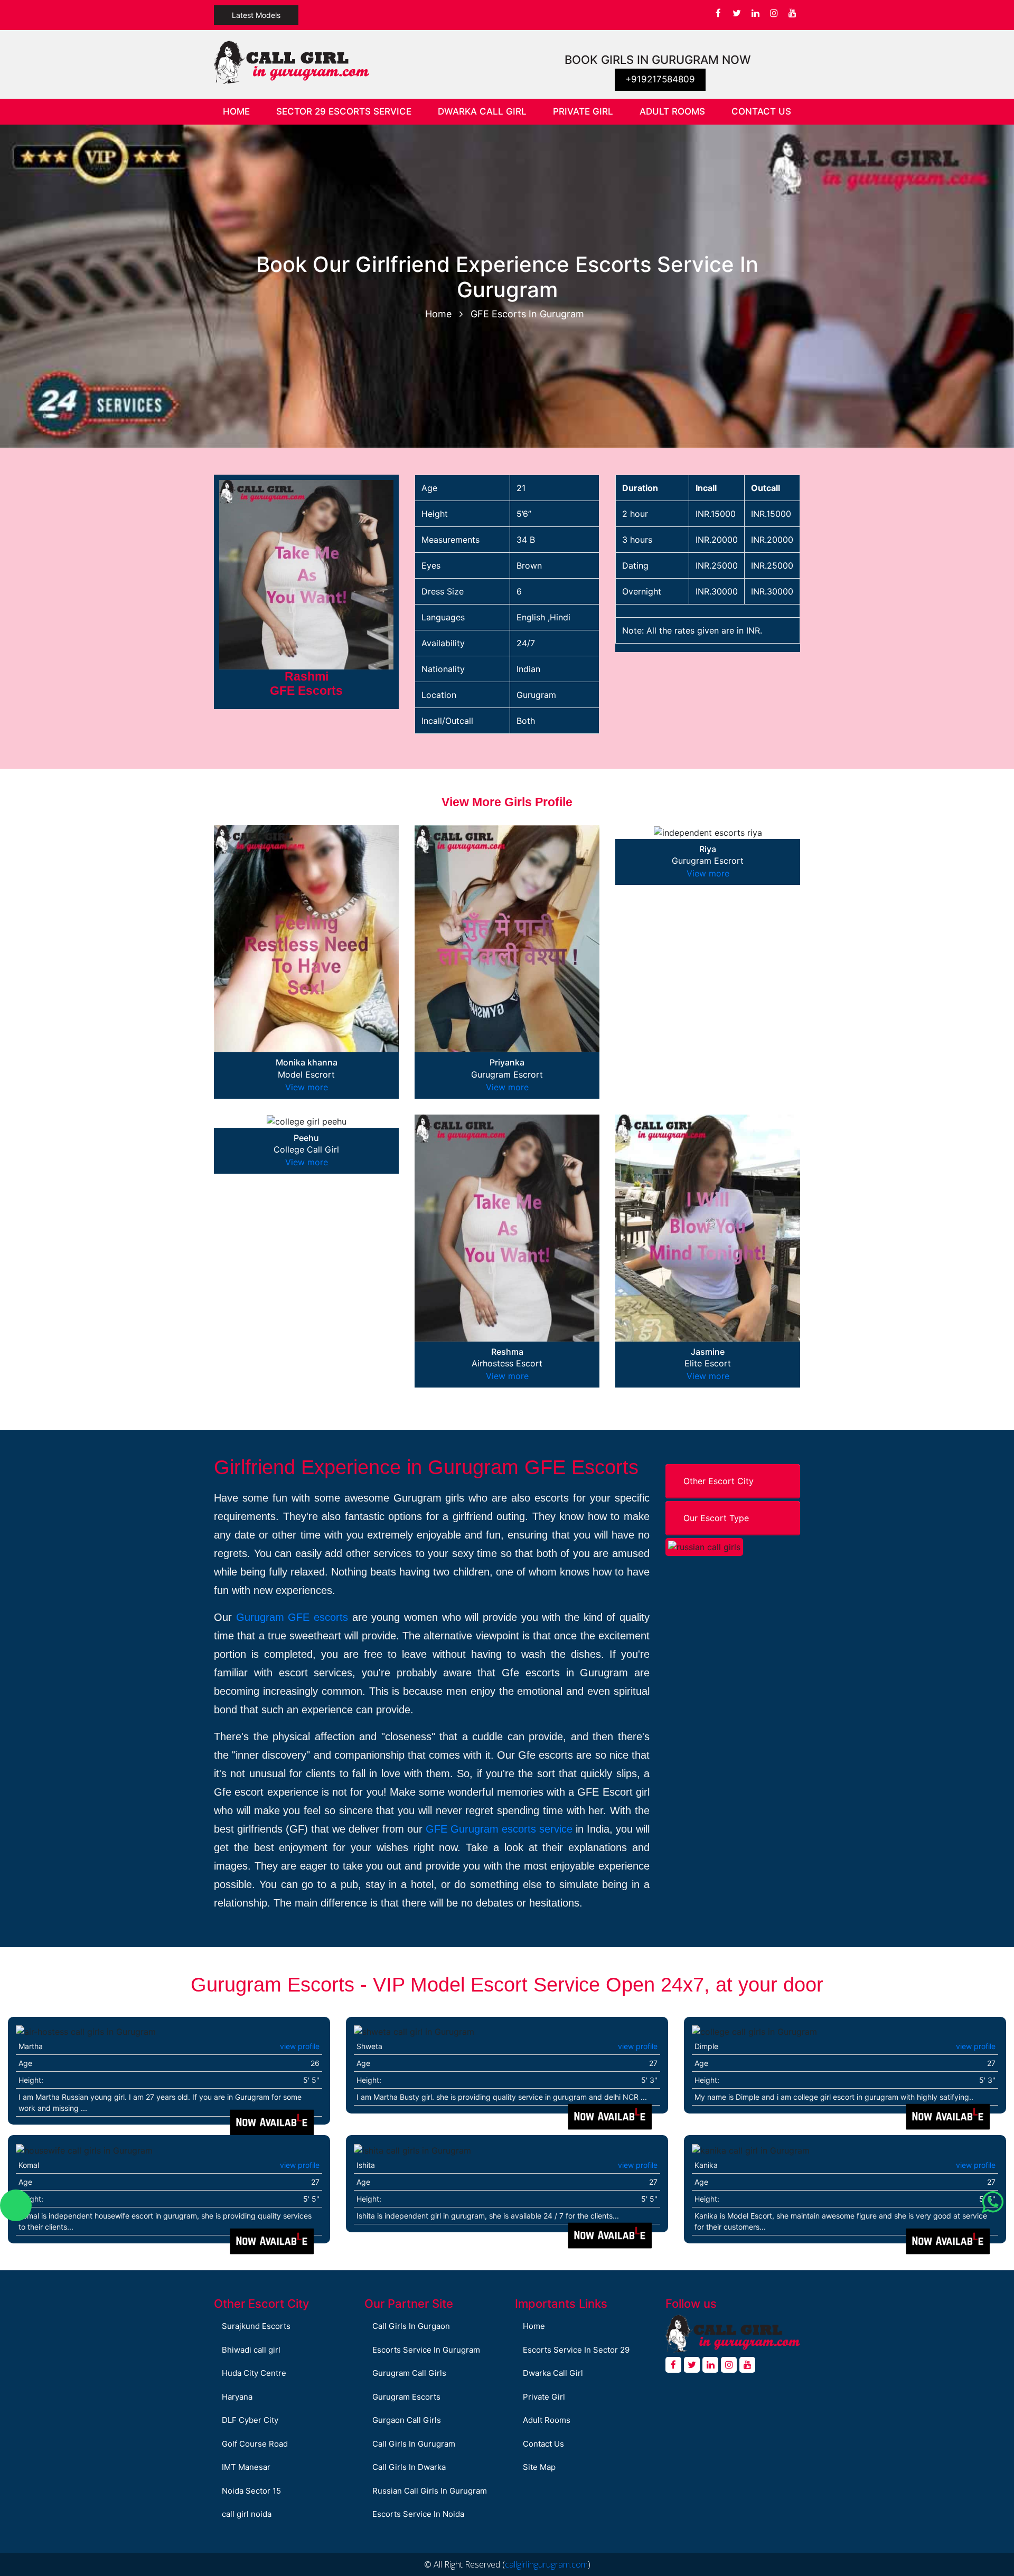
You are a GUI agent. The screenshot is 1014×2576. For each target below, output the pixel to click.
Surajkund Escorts (256, 2326)
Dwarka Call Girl (482, 111)
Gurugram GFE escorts (292, 1617)
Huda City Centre (254, 2373)
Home (243, 111)
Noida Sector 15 (251, 2491)
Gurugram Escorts (406, 2397)
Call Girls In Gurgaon (411, 2326)
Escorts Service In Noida (418, 2514)
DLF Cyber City (250, 2420)
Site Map (539, 2467)
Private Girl (583, 111)
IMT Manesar (246, 2467)
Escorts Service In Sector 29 (576, 2350)
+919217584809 (660, 79)
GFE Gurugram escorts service (499, 1829)
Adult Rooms (672, 111)
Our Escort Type (716, 1518)
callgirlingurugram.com (546, 2564)
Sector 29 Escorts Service (344, 111)
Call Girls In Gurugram (414, 2444)
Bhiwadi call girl (251, 2350)
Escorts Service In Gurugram (426, 2350)
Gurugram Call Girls (409, 2373)
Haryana (237, 2397)
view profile (300, 2046)
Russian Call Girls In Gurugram (430, 2491)
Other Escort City (719, 1481)
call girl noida (247, 2514)
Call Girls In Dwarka (409, 2467)
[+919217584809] (16, 2205)
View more (307, 1087)
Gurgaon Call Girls (407, 2420)
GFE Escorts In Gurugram (527, 314)
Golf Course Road (255, 2444)
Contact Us (761, 111)
